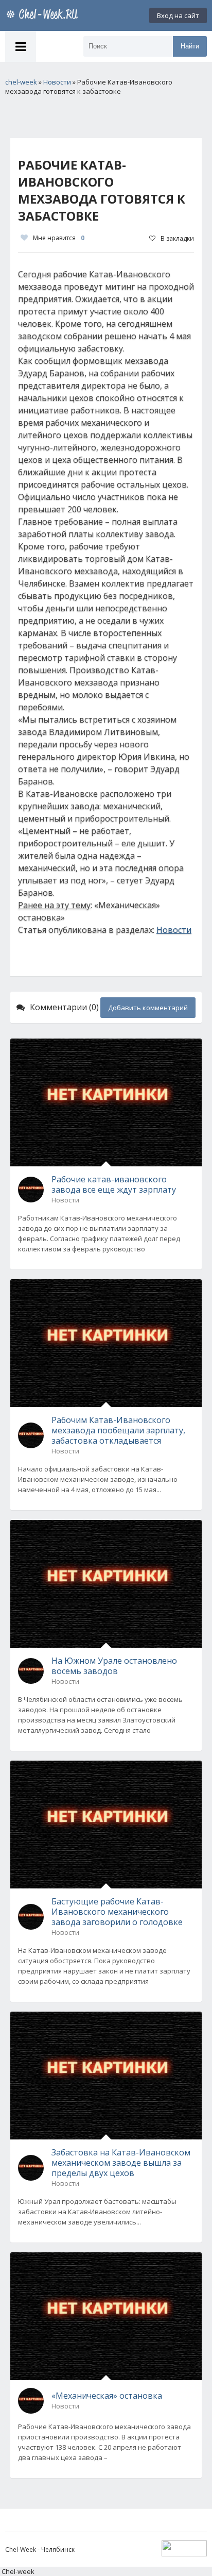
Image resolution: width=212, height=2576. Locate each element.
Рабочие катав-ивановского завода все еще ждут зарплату (114, 1184)
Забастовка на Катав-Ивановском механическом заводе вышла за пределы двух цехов (121, 2163)
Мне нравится (59, 238)
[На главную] (44, 15)
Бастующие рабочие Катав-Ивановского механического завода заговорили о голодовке (117, 1912)
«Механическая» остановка (107, 2396)
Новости (174, 930)
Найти (190, 46)
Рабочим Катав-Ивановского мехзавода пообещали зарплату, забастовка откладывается (118, 1430)
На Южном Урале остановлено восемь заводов (114, 1666)
